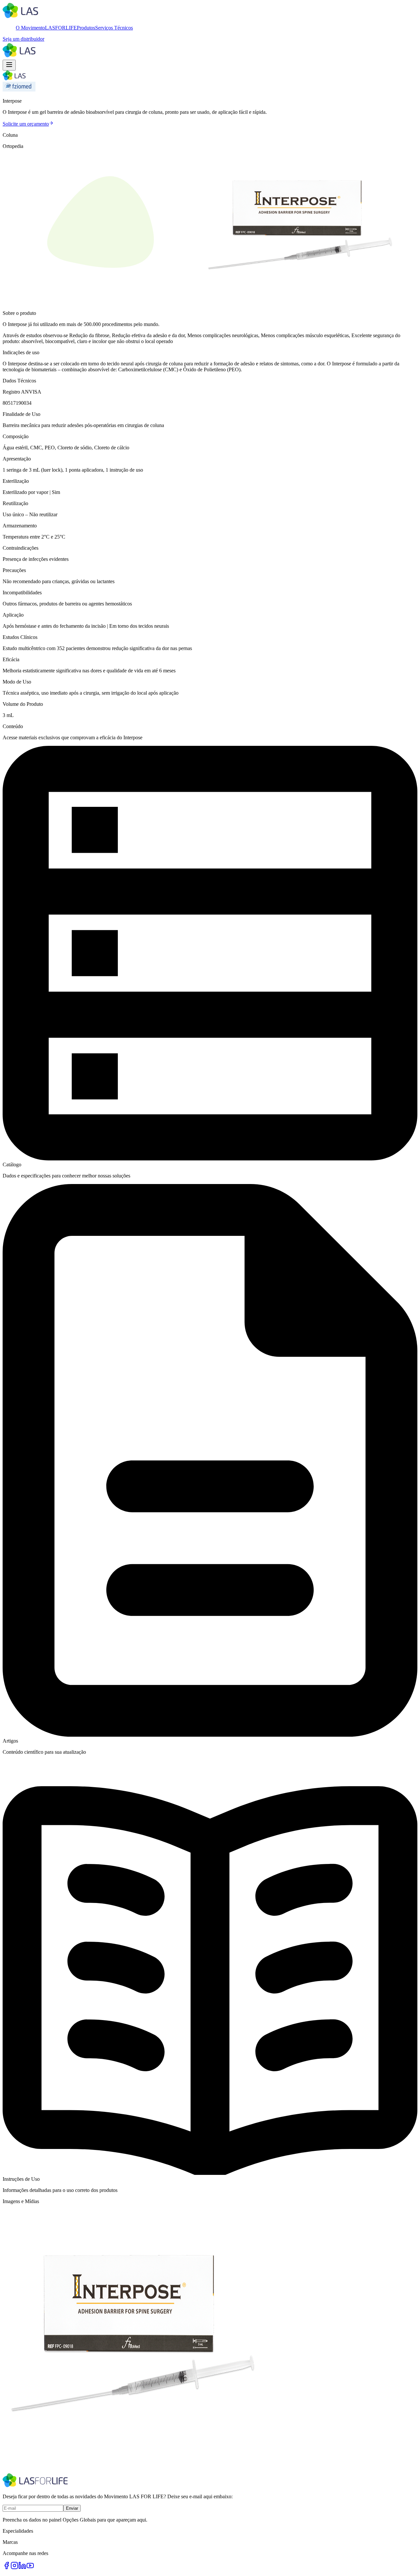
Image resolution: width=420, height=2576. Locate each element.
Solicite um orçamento (26, 124)
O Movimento (30, 28)
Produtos (86, 28)
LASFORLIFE (61, 28)
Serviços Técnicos (114, 28)
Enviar (72, 2508)
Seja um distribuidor (23, 39)
